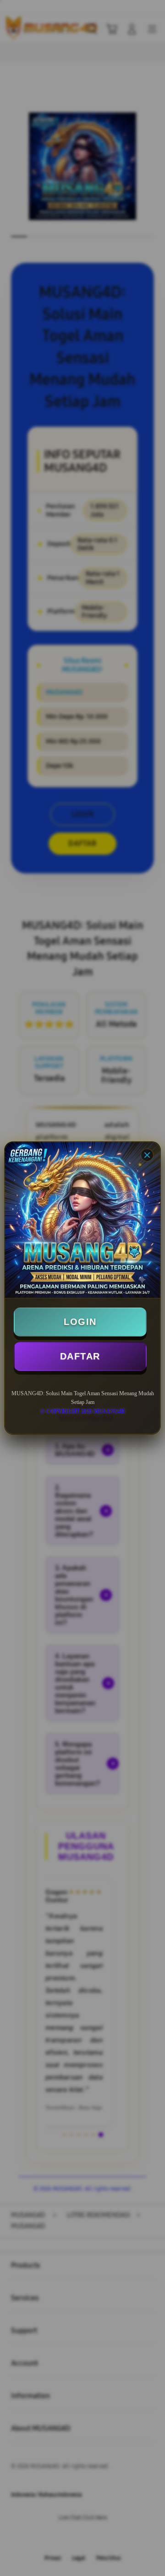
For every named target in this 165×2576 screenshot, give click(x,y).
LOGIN (80, 1322)
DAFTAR (80, 1356)
